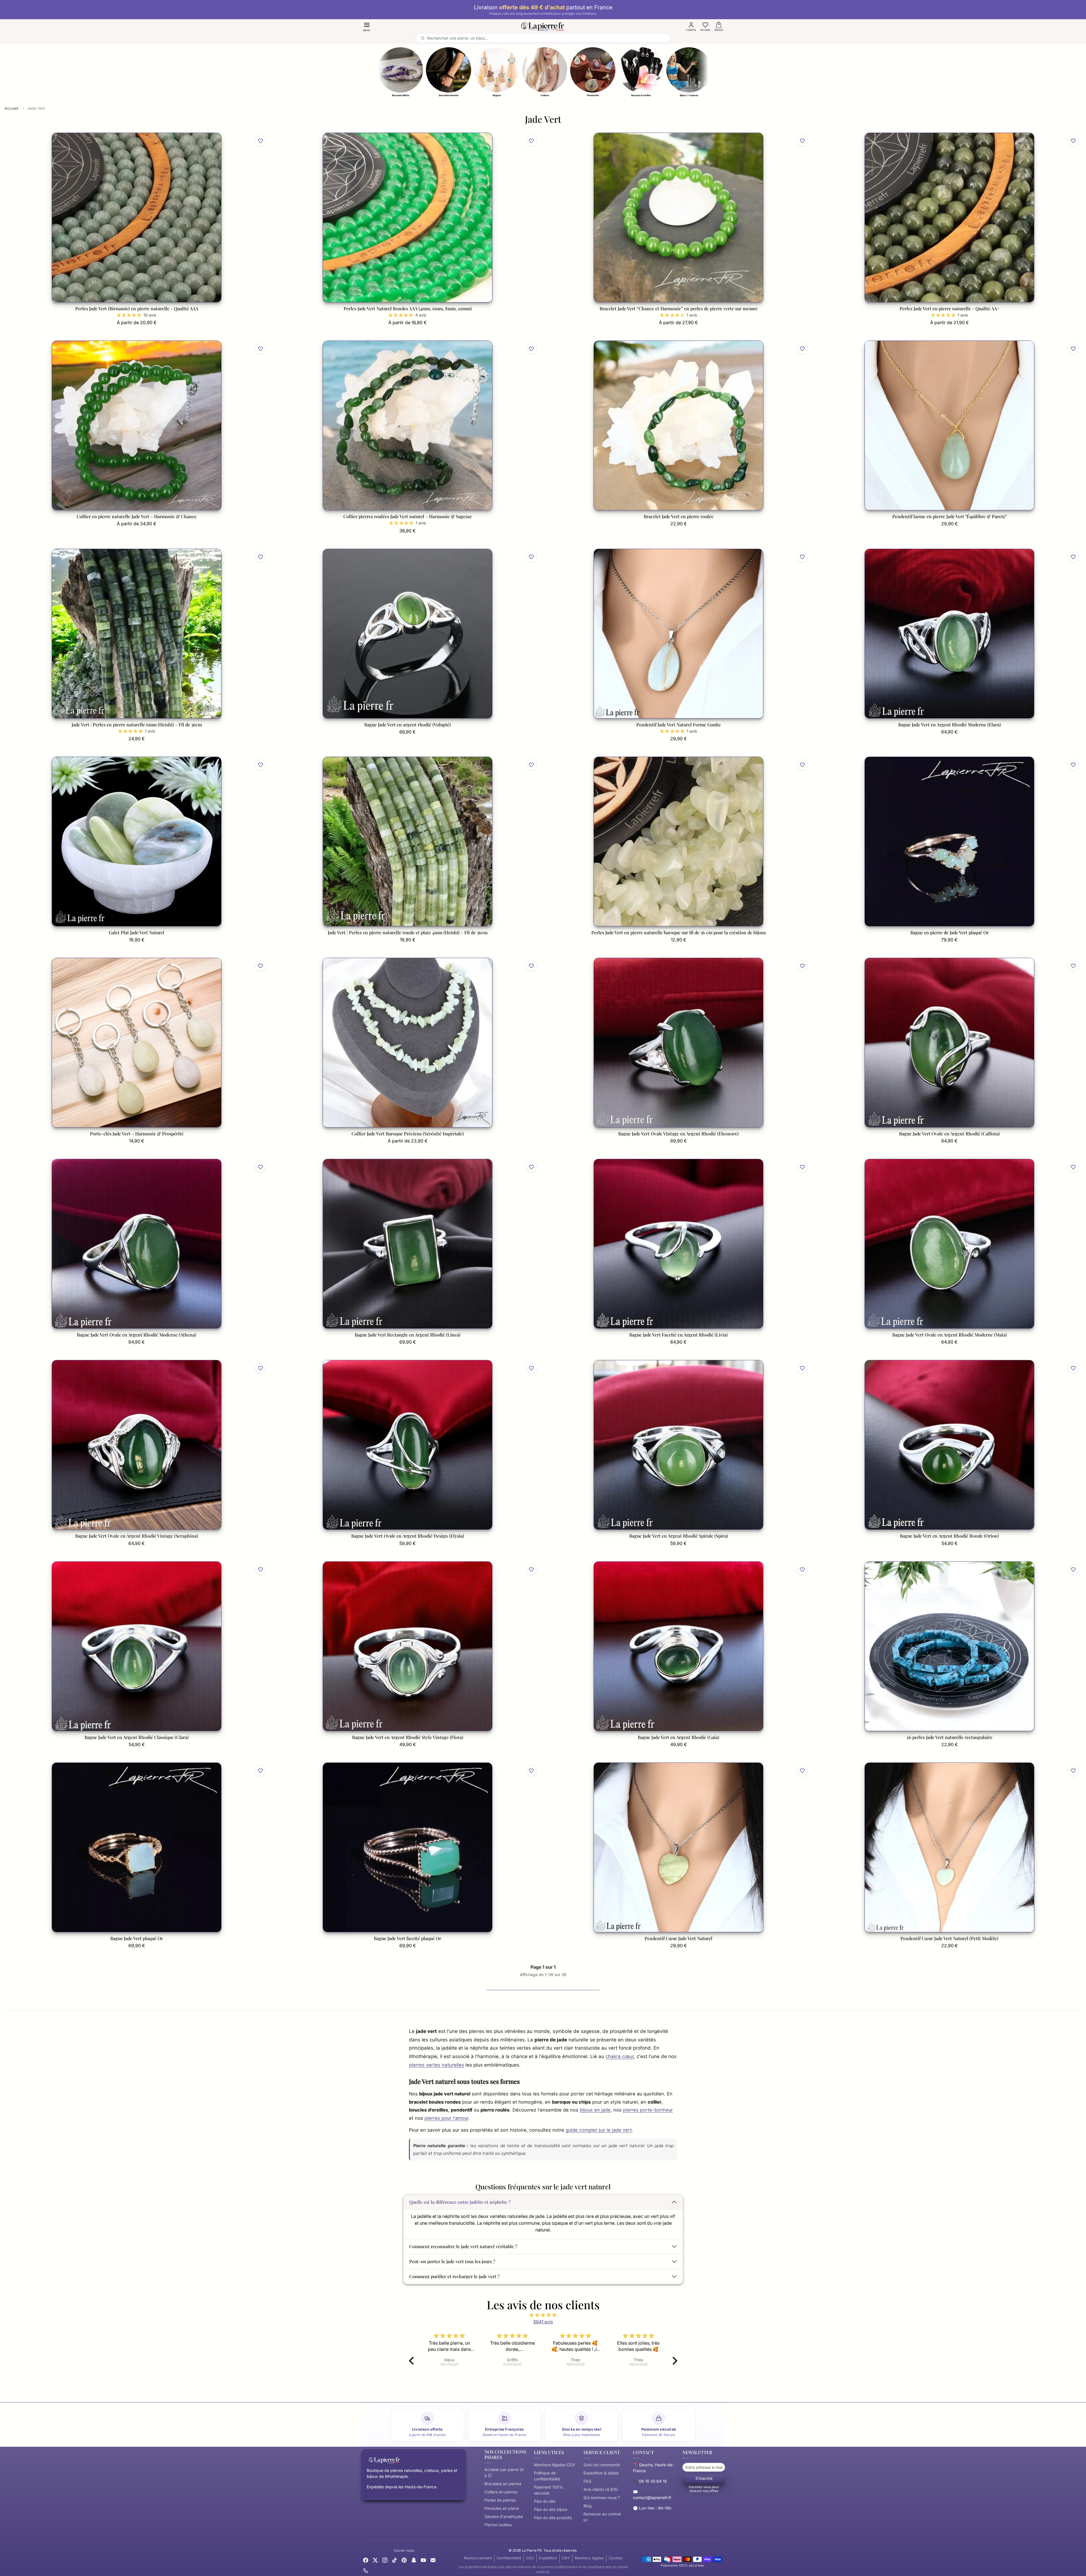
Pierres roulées (498, 2525)
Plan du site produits (553, 2518)
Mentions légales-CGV (555, 2465)
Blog (588, 2506)
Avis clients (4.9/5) (601, 2489)
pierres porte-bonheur (648, 2110)
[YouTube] (423, 2560)
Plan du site (545, 2501)
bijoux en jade (595, 2110)
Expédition (548, 2558)
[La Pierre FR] (543, 26)
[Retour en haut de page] (543, 2566)
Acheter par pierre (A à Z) (504, 2472)
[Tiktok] (395, 2560)
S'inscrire (704, 2478)
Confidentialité (509, 2558)
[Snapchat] (414, 2560)
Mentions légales (589, 2558)
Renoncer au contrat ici (602, 2517)
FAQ (587, 2481)
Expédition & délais (601, 2473)
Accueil (11, 108)
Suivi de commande (602, 2465)
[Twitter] (375, 2560)
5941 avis (543, 2322)
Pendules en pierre (502, 2508)
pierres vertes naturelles (437, 2065)
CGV (566, 2558)
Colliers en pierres (501, 2492)
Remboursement (478, 2558)
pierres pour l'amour (446, 2118)
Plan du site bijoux (551, 2509)
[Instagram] (385, 2560)
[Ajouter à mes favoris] (260, 141)
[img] (543, 2315)
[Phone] (366, 2570)
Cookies (616, 2558)
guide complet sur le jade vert (599, 2130)
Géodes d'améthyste (504, 2516)
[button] (367, 26)
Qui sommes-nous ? (602, 2498)
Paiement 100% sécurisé (549, 2490)
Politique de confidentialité (547, 2476)
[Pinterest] (404, 2560)
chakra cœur (620, 2056)
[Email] (433, 2560)
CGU (530, 2558)
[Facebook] (366, 2560)
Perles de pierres (500, 2500)
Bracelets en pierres (503, 2484)
